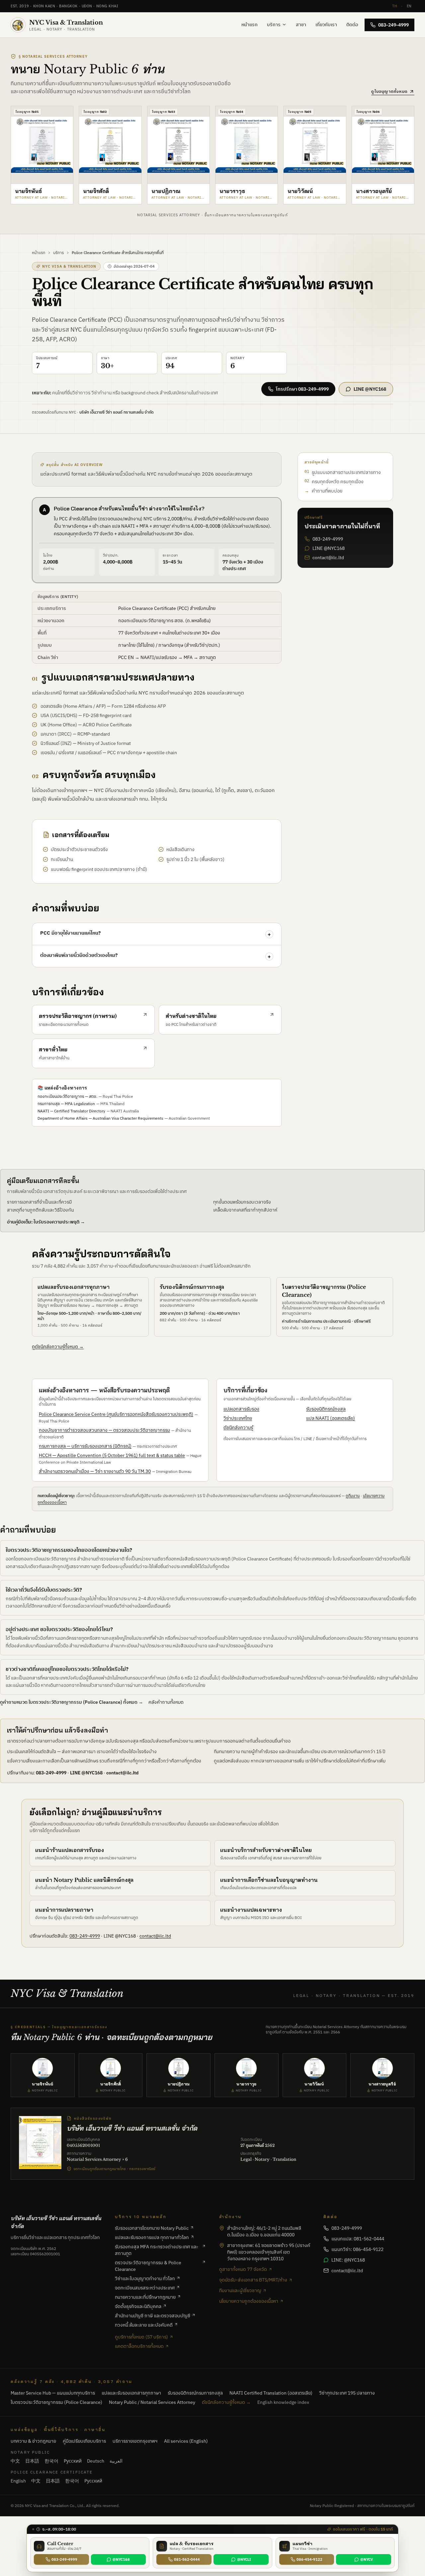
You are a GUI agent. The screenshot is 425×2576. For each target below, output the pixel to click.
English (18, 2481)
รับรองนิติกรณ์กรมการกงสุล (192, 1287)
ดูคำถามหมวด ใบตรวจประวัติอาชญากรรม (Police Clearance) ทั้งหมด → (72, 1702)
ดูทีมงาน (353, 1496)
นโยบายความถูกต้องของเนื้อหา (249, 2301)
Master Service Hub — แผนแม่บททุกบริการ (53, 2393)
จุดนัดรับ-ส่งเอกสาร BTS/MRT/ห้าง (253, 2280)
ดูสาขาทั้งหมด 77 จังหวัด (243, 2269)
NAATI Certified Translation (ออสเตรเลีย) (271, 2393)
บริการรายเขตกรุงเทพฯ (135, 2441)
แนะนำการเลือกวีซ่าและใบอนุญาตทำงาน (269, 1880)
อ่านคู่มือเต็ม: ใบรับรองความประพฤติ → (46, 1222)
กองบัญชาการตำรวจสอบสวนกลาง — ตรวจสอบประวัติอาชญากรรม (104, 1430)
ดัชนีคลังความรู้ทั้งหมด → (226, 2402)
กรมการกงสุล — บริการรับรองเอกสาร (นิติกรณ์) (85, 1446)
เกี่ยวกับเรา (326, 25)
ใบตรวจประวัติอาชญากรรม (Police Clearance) (56, 2402)
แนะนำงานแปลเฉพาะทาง (251, 1910)
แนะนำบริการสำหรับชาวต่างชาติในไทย (266, 1850)
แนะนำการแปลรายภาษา (64, 1910)
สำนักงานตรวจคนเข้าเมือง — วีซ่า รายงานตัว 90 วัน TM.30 (95, 1471)
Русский (73, 2461)
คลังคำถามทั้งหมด (166, 1702)
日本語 (32, 2461)
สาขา (301, 25)
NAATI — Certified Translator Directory (71, 1111)
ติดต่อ (352, 25)
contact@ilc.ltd (328, 558)
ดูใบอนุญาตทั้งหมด (389, 91)
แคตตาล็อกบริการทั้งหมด (139, 2346)
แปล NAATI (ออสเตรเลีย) (331, 1418)
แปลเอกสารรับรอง (241, 1409)
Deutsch (96, 2461)
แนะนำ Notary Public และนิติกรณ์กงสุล (84, 1880)
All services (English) (186, 2441)
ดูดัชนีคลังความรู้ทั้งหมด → (58, 1346)
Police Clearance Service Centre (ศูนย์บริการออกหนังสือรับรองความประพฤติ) (116, 1414)
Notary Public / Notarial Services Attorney (152, 2402)
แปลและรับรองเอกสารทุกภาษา (74, 1287)
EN (409, 6)
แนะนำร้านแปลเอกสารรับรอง (70, 1850)
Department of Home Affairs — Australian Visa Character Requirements (100, 1118)
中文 (15, 2461)
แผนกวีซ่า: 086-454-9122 (357, 2249)
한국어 (51, 2461)
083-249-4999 (393, 25)
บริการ (274, 25)
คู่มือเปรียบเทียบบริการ (84, 2441)
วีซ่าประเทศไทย (238, 1418)
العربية (116, 2461)
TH (395, 6)
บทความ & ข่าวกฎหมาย (33, 2441)
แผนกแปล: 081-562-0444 (358, 2239)
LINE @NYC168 (370, 389)
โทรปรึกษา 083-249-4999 (302, 389)
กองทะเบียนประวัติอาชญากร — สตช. (67, 1096)
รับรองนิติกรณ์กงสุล (326, 1409)
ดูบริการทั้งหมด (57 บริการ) (141, 2337)
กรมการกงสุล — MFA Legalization (66, 1104)
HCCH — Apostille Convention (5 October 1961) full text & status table (112, 1455)
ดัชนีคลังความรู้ (238, 1427)
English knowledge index (283, 2402)
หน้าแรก (250, 25)
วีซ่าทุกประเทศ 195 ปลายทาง (347, 2393)
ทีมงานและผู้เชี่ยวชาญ (240, 2290)
